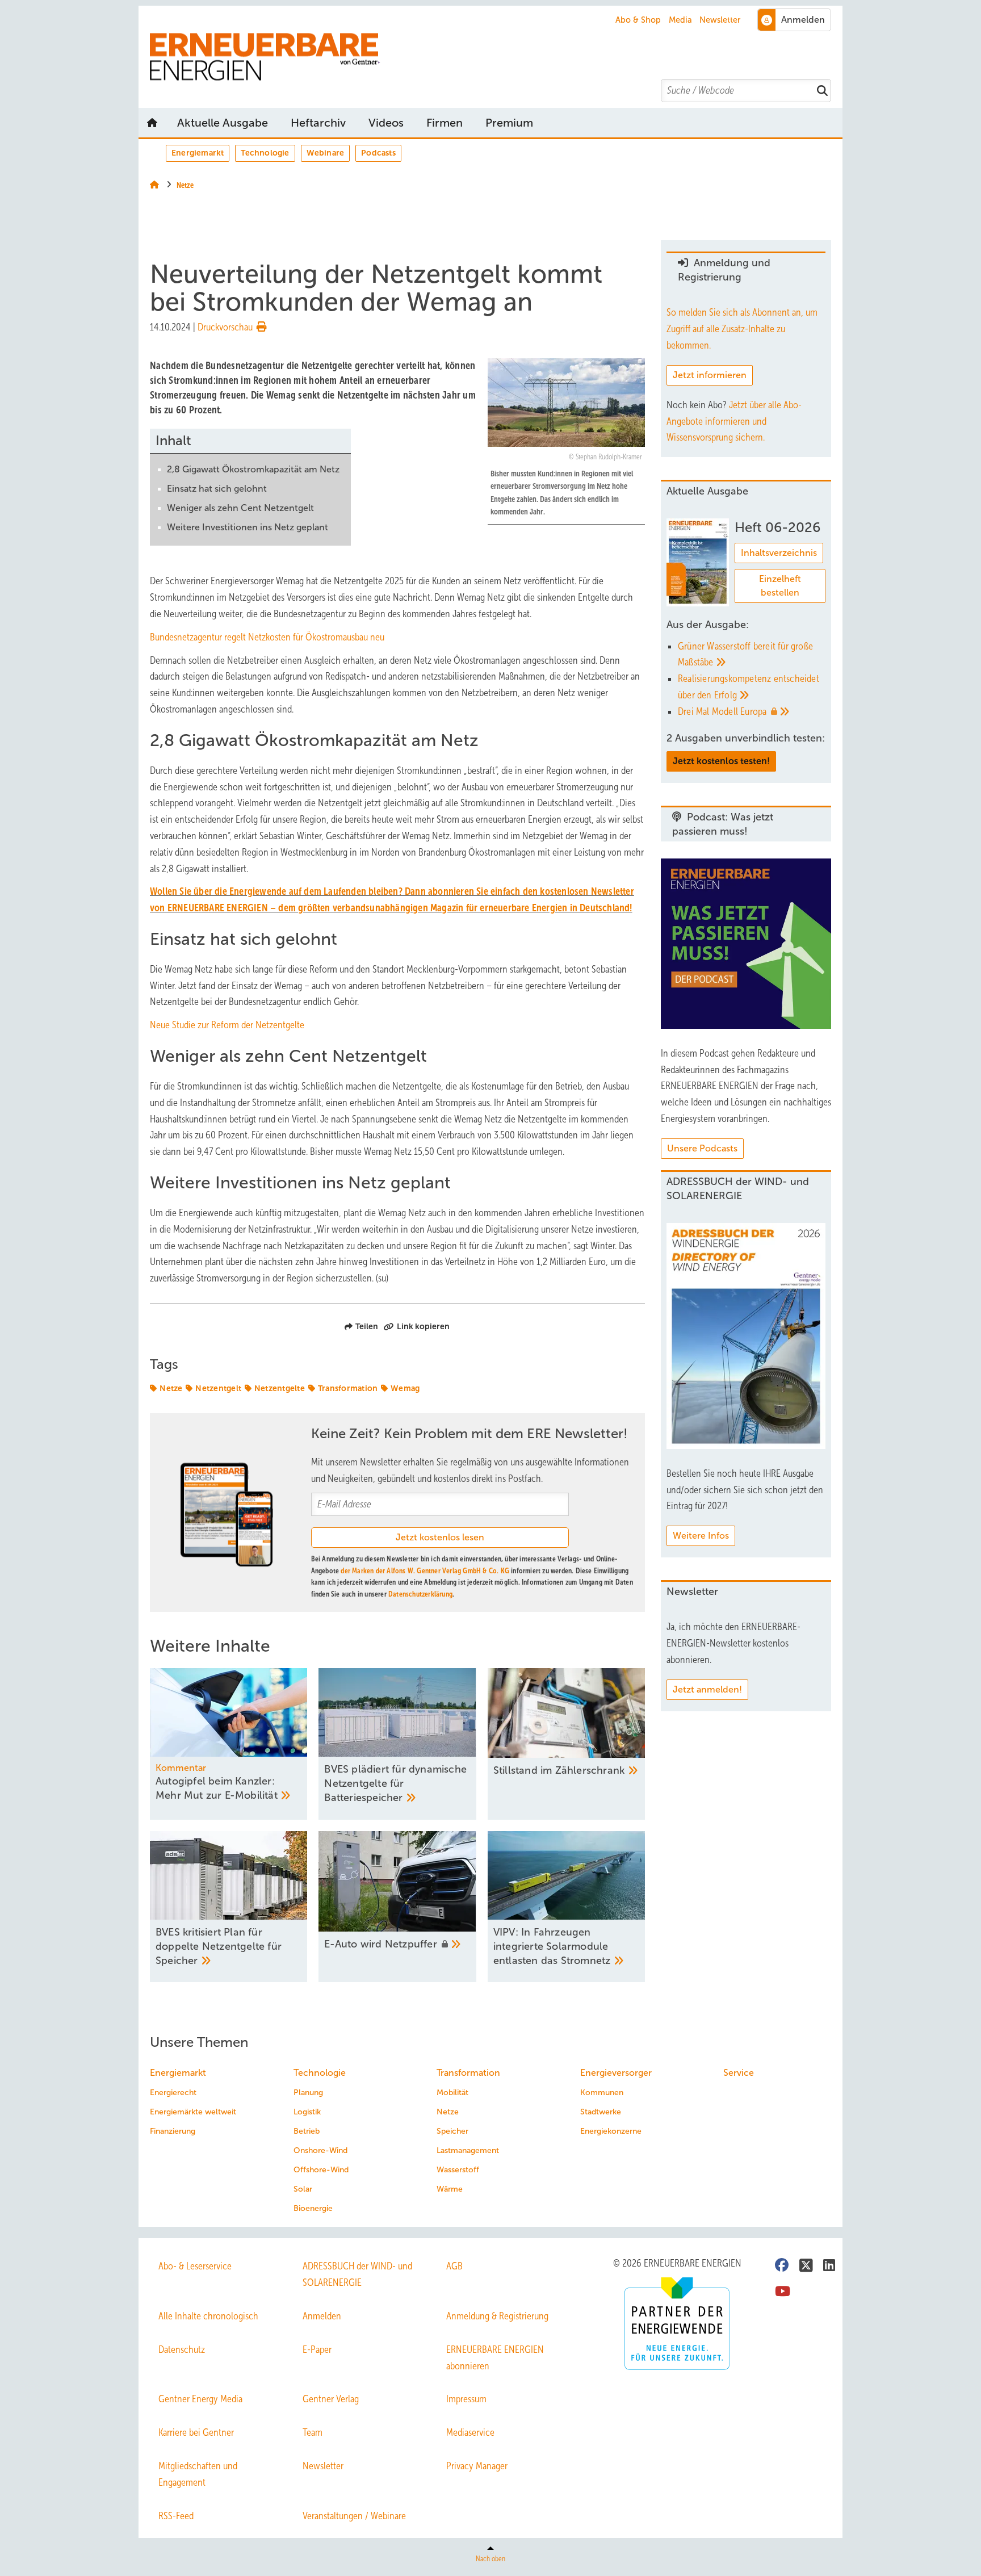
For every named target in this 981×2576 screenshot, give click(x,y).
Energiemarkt (198, 153)
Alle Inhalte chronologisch (208, 2316)
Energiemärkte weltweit (193, 2112)
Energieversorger (616, 2073)
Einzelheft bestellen (780, 586)
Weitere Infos (701, 1536)
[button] (509, 123)
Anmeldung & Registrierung (497, 2316)
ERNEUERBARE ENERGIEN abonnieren (495, 2358)
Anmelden (322, 2316)
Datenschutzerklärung (420, 1594)
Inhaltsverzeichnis (779, 553)
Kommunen (602, 2093)
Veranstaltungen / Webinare (354, 2516)
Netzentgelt (218, 1388)
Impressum (466, 2399)
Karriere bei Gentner (196, 2432)
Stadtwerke (601, 2112)
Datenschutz (182, 2349)
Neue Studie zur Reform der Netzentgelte (227, 1025)
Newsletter (720, 20)
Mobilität (452, 2093)
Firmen (445, 123)
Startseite (152, 123)
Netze (171, 1388)
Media (680, 20)
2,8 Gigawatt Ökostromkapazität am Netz (253, 469)
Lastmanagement (468, 2150)
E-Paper (317, 2349)
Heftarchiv (318, 123)
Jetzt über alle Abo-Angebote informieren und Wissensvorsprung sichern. (734, 421)
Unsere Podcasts (702, 1148)
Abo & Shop (638, 20)
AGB (454, 2266)
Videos (386, 123)
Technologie (265, 153)
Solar (303, 2189)
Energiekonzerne (611, 2131)
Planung (308, 2093)
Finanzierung (173, 2131)
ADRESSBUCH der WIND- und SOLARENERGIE (357, 2274)
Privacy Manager (477, 2466)
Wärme (450, 2189)
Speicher (452, 2131)
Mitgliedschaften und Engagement (198, 2474)
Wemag (405, 1388)
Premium (509, 123)
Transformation (348, 1388)
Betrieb (307, 2131)
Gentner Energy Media (200, 2399)
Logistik (307, 2112)
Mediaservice (470, 2432)
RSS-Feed (176, 2516)
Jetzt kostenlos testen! (721, 761)
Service (739, 2073)
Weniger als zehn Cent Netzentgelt (240, 508)
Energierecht (173, 2093)
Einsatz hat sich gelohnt (217, 489)
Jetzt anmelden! (707, 1689)
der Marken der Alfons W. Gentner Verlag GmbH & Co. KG (425, 1571)
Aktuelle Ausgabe (223, 123)
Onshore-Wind (320, 2150)
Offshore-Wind (321, 2170)
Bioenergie (313, 2208)
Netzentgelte (280, 1388)
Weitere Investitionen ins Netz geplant (248, 527)
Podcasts (378, 153)
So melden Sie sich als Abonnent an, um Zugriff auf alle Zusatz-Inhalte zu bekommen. (742, 329)
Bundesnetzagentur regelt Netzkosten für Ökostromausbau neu (267, 637)
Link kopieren (423, 1326)
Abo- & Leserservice (195, 2266)
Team (313, 2432)
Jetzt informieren (710, 375)
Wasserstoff (458, 2170)
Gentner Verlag (331, 2399)
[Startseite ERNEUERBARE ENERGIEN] (496, 57)
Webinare (326, 153)
